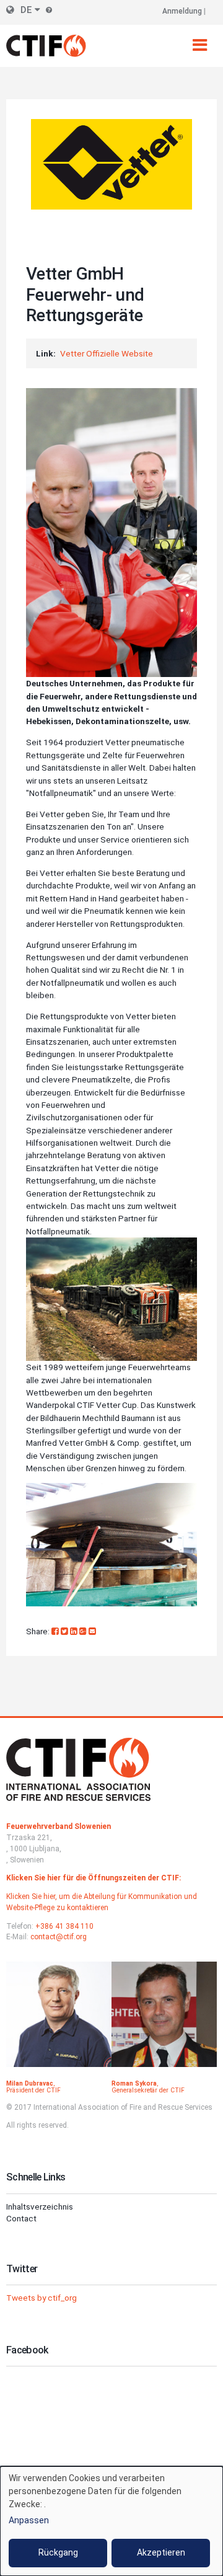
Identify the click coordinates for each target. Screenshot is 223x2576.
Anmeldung (182, 11)
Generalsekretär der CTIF (148, 2090)
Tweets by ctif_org (42, 2298)
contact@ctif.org (59, 1937)
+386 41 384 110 (64, 1926)
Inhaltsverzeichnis (40, 2206)
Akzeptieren (161, 2552)
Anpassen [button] (29, 2520)
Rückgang (58, 2552)
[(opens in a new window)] (56, 1631)
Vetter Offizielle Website (107, 353)
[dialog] (111, 2521)
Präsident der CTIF (33, 2090)
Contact (21, 2218)
